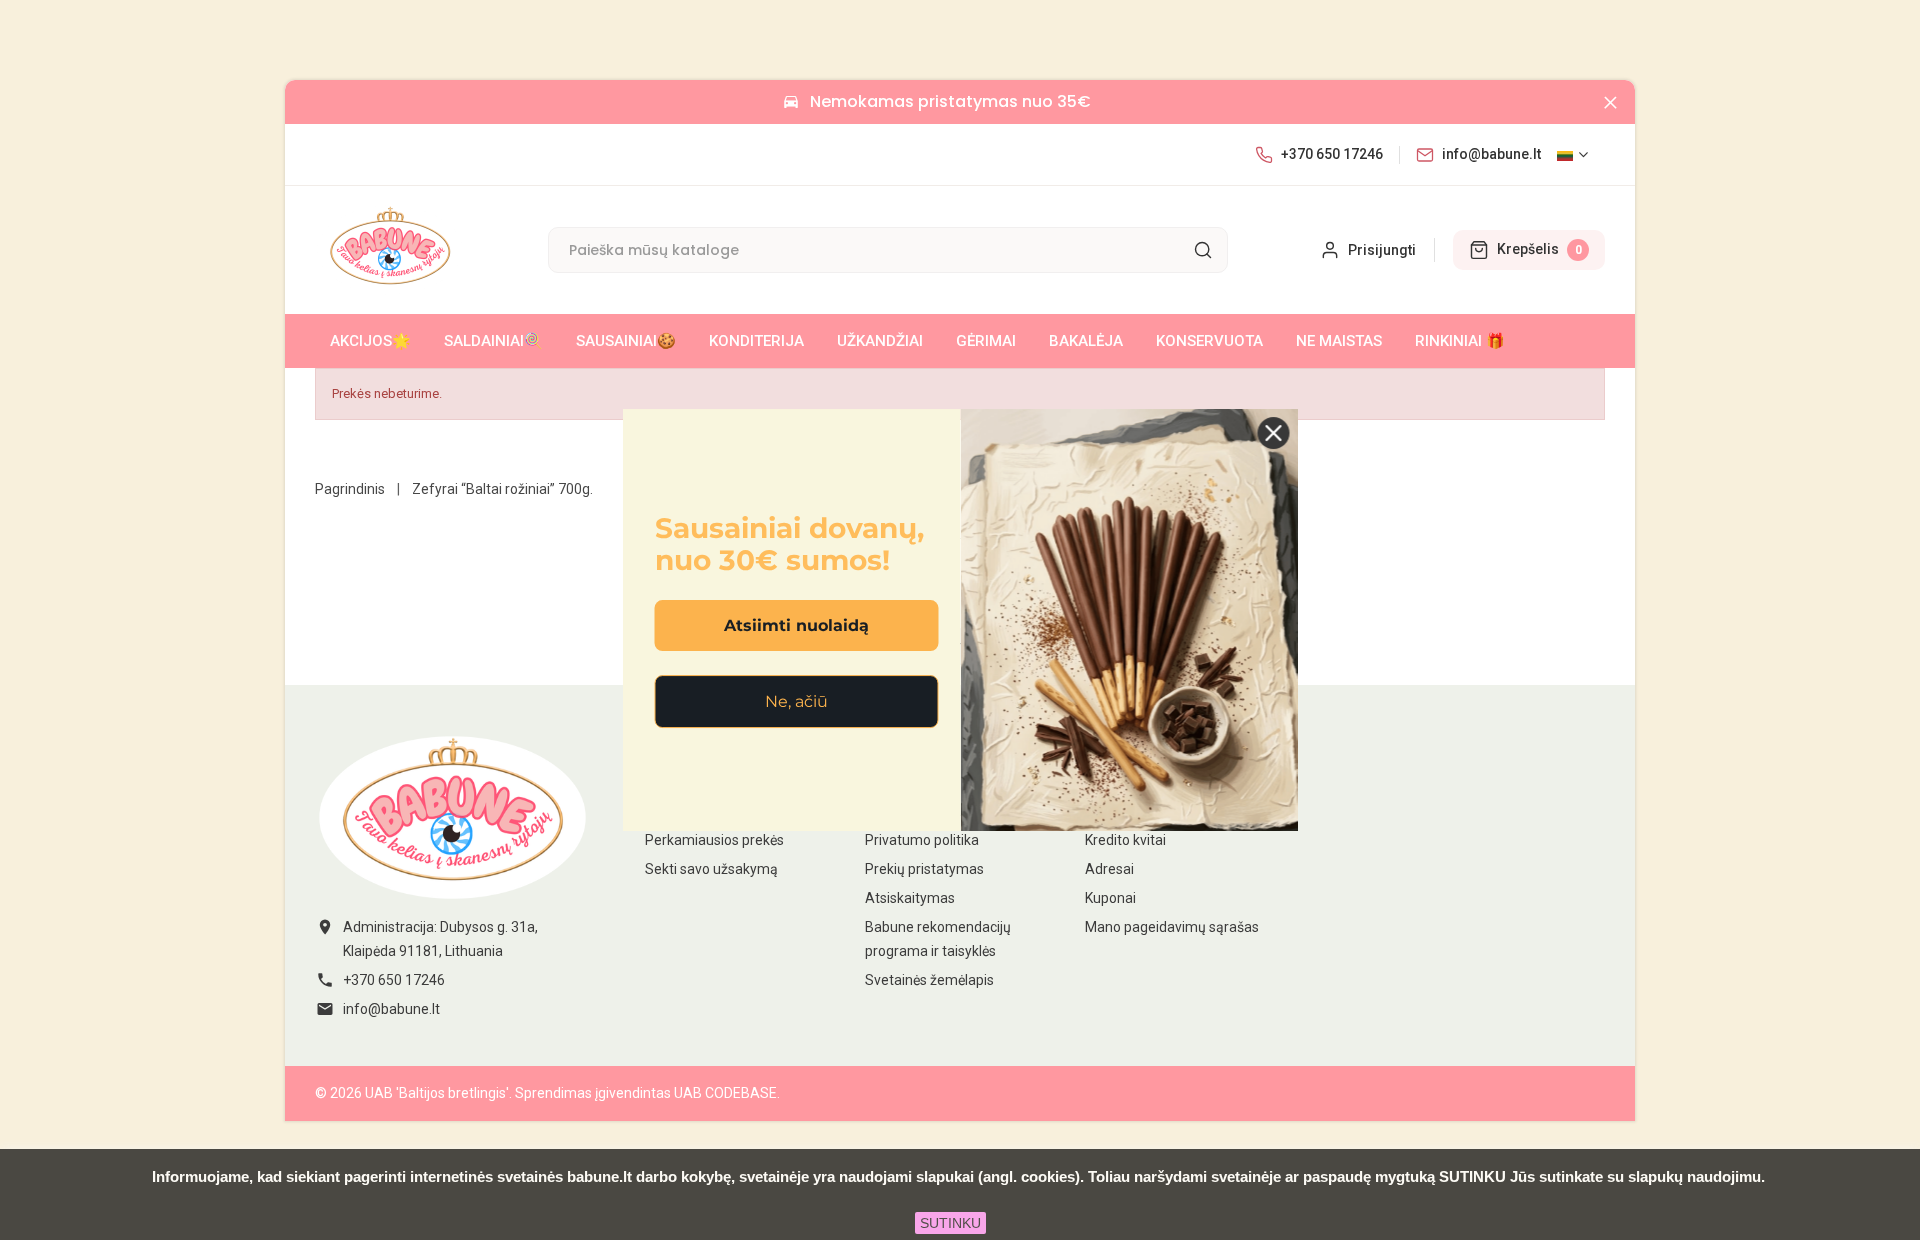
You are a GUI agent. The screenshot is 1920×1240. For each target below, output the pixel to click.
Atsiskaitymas (910, 898)
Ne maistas (1339, 341)
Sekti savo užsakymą (711, 869)
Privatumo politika (922, 840)
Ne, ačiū (796, 701)
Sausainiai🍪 (626, 341)
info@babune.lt (1491, 154)
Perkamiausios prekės (714, 840)
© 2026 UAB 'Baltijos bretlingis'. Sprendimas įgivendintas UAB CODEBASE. (547, 1093)
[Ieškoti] (1203, 250)
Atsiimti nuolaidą (796, 625)
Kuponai (1110, 898)
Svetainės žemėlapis (929, 980)
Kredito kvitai (1125, 840)
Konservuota (1209, 341)
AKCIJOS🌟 (370, 341)
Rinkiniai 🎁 (1460, 341)
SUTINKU (950, 1223)
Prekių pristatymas (924, 869)
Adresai (1109, 869)
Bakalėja (1086, 341)
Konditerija (756, 341)
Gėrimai (986, 341)
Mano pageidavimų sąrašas (1172, 927)
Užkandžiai (880, 341)
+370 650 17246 (1332, 154)
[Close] (1610, 102)
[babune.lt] (452, 817)
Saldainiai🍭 (493, 341)
